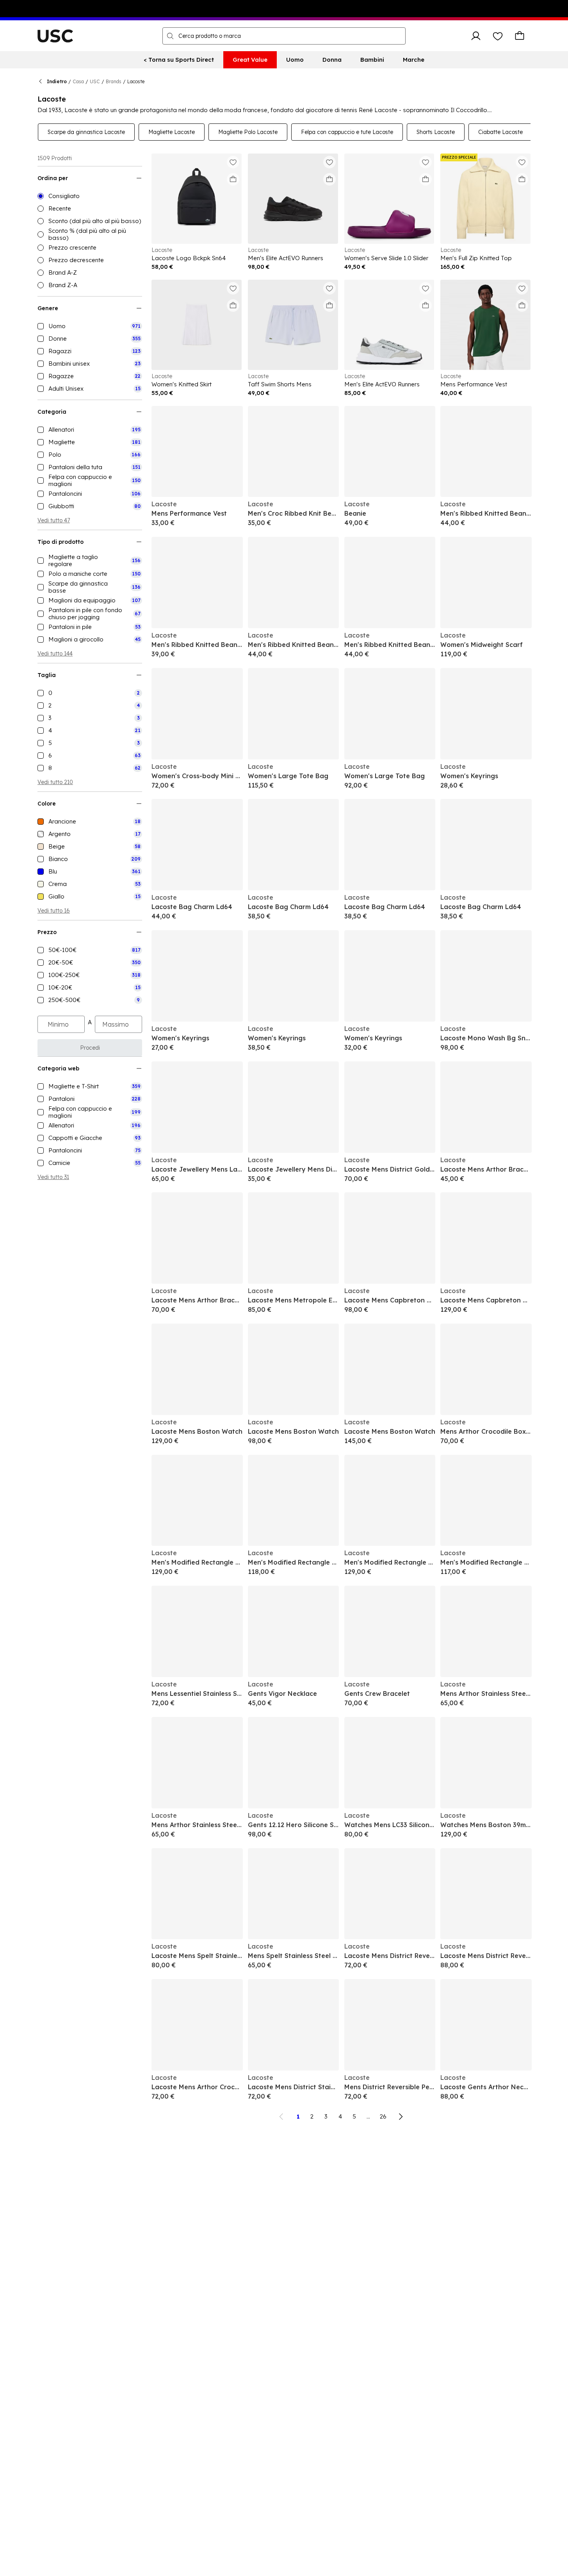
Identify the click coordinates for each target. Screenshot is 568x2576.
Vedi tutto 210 (55, 782)
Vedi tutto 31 (53, 1177)
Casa (78, 81)
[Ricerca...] (170, 36)
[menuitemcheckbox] (90, 326)
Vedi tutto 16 (54, 911)
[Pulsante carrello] (520, 36)
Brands (114, 81)
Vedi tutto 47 (54, 520)
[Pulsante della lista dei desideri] (498, 36)
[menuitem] (179, 60)
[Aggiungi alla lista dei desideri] (233, 162)
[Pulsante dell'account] (476, 36)
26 (383, 2116)
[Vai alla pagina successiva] (401, 2117)
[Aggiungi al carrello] (233, 179)
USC (95, 81)
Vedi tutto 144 (55, 654)
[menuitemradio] (90, 196)
